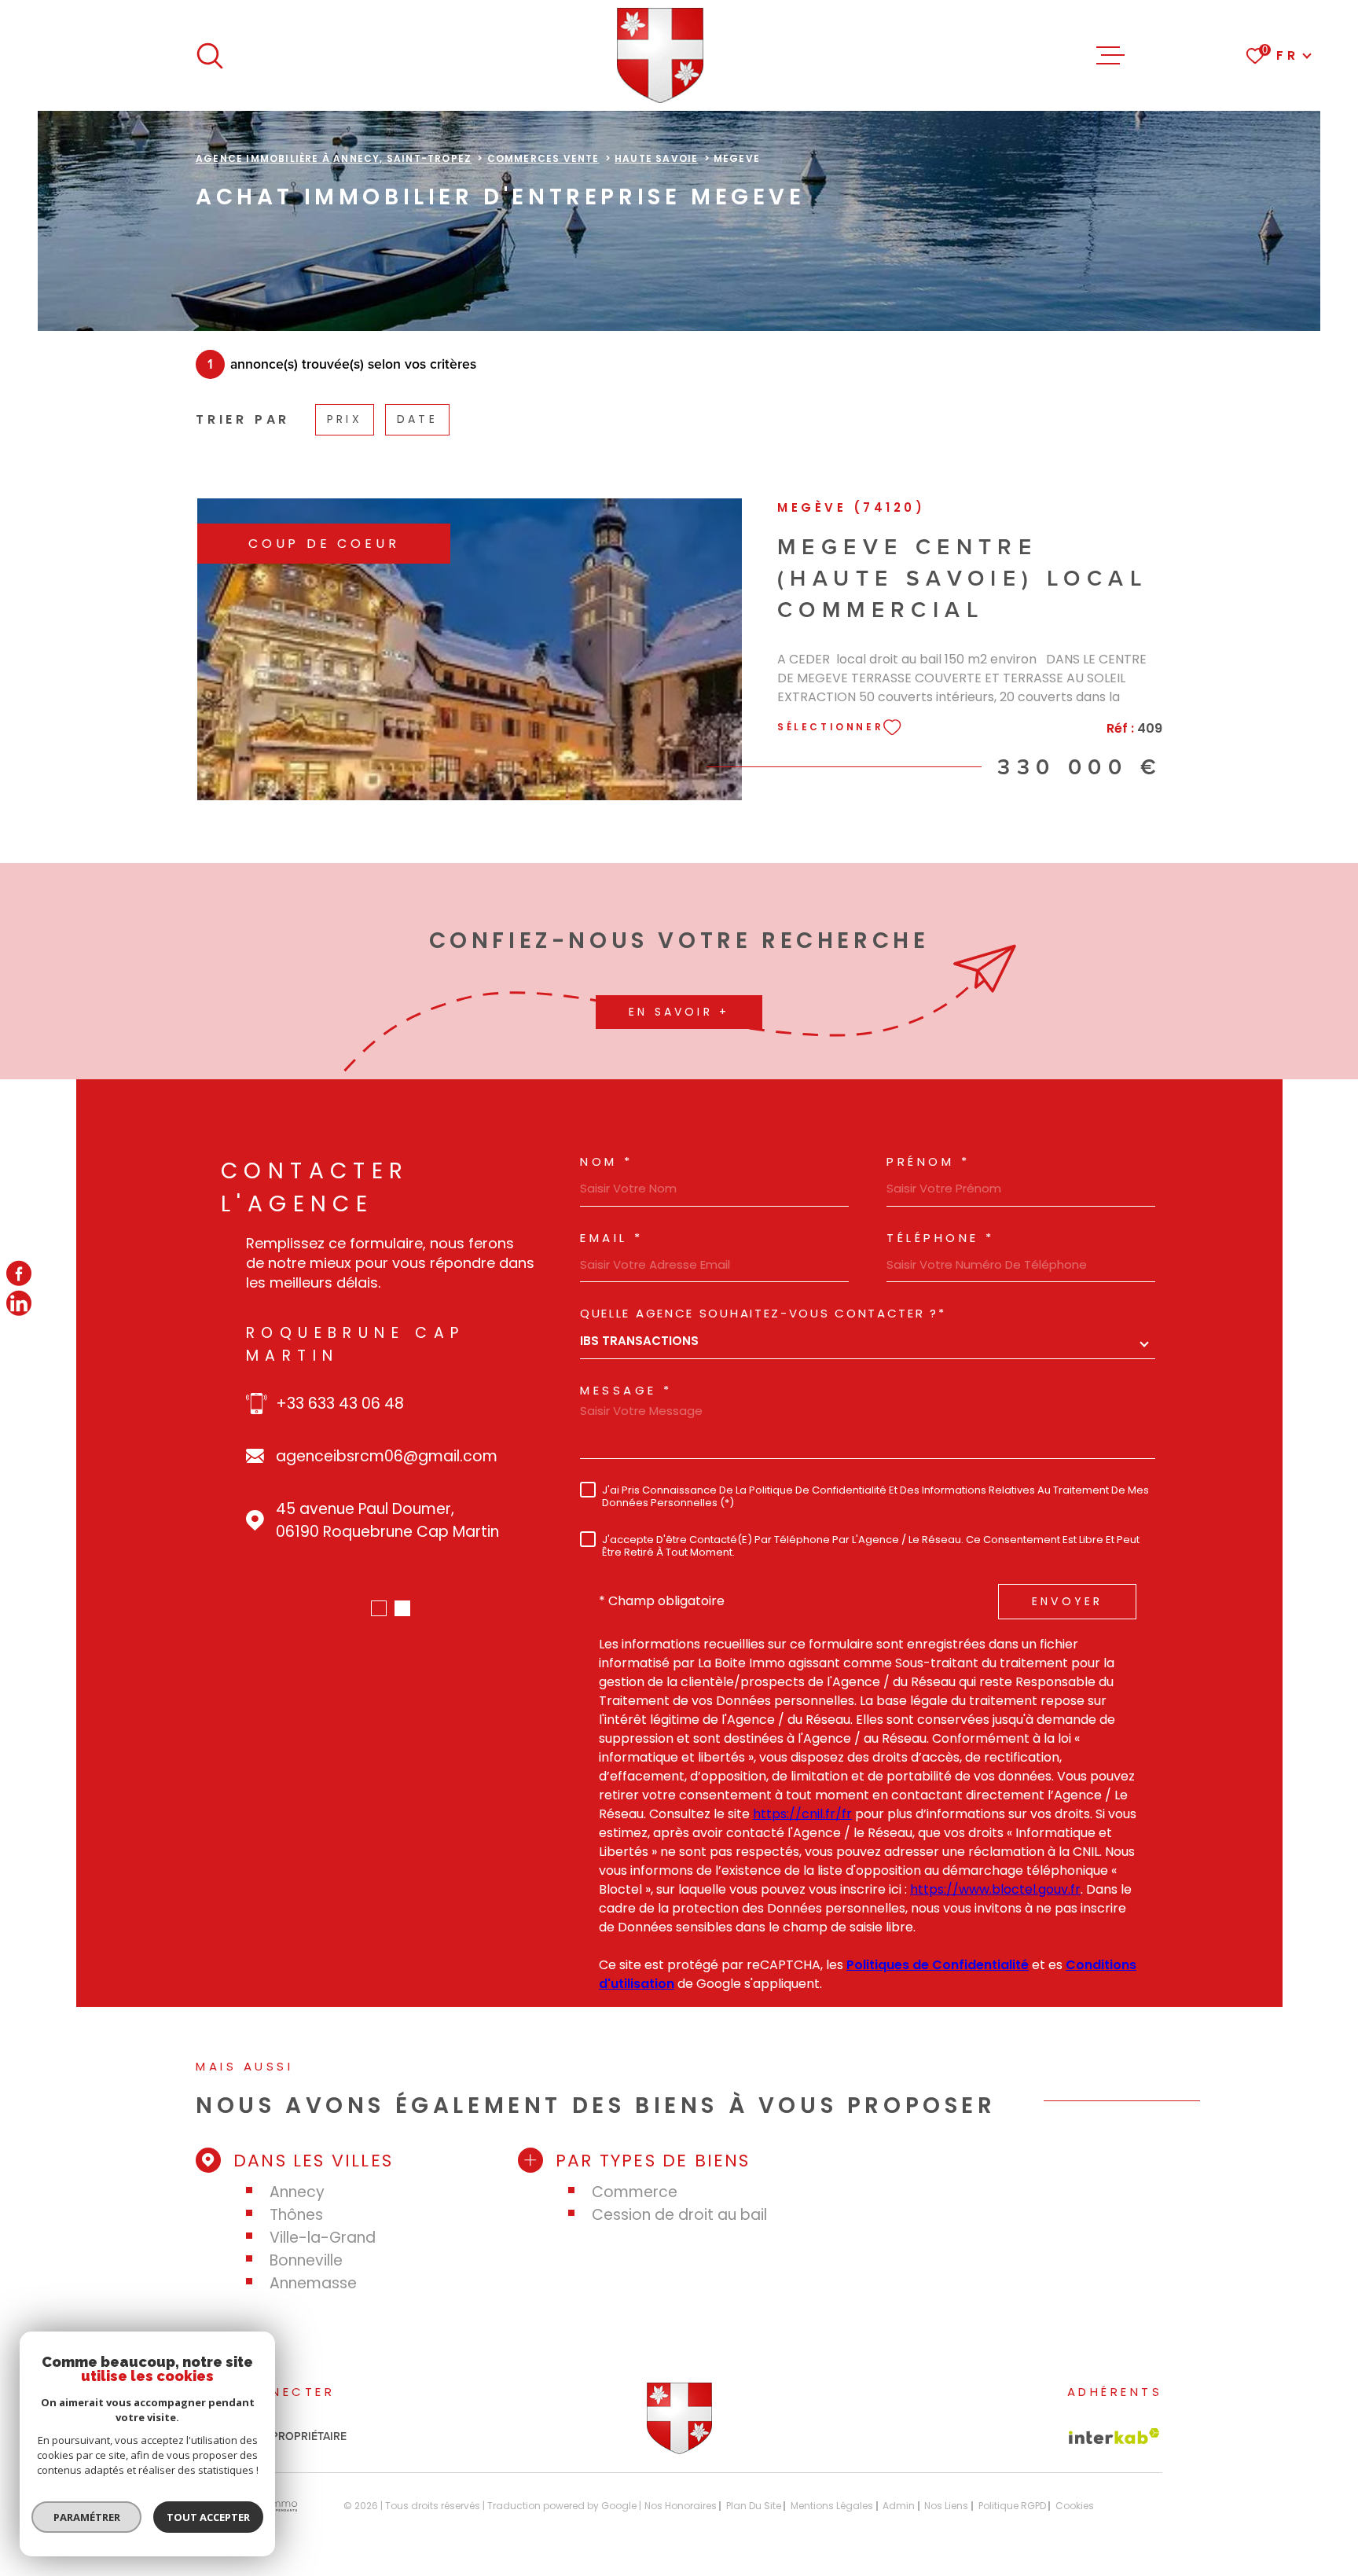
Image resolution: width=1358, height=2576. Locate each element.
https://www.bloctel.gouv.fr (995, 1889)
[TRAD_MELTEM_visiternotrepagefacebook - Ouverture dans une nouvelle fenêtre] (19, 1273)
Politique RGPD (1012, 2506)
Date (417, 419)
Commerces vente (543, 158)
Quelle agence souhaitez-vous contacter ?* (763, 1313)
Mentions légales (832, 2506)
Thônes (296, 2215)
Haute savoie (656, 158)
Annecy (297, 2192)
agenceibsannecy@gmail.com (390, 1433)
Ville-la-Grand (323, 2238)
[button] (379, 1608)
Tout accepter (208, 2517)
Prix (345, 419)
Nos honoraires (681, 2506)
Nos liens (946, 2506)
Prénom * (928, 1161)
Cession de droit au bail (679, 2215)
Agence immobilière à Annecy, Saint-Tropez (334, 158)
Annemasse (313, 2283)
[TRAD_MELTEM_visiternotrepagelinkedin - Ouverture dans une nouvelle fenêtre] (19, 1303)
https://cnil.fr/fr (802, 1814)
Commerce (635, 2192)
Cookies (1075, 2506)
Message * (626, 1390)
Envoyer (1067, 1601)
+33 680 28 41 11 (334, 1381)
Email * (612, 1238)
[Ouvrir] (210, 56)
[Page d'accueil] (661, 55)
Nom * (607, 1161)
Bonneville (306, 2260)
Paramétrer (87, 2517)
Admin (899, 2506)
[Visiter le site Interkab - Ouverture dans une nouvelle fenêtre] (1114, 2436)
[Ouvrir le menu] (1110, 56)
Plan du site (754, 2506)
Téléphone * (941, 1238)
